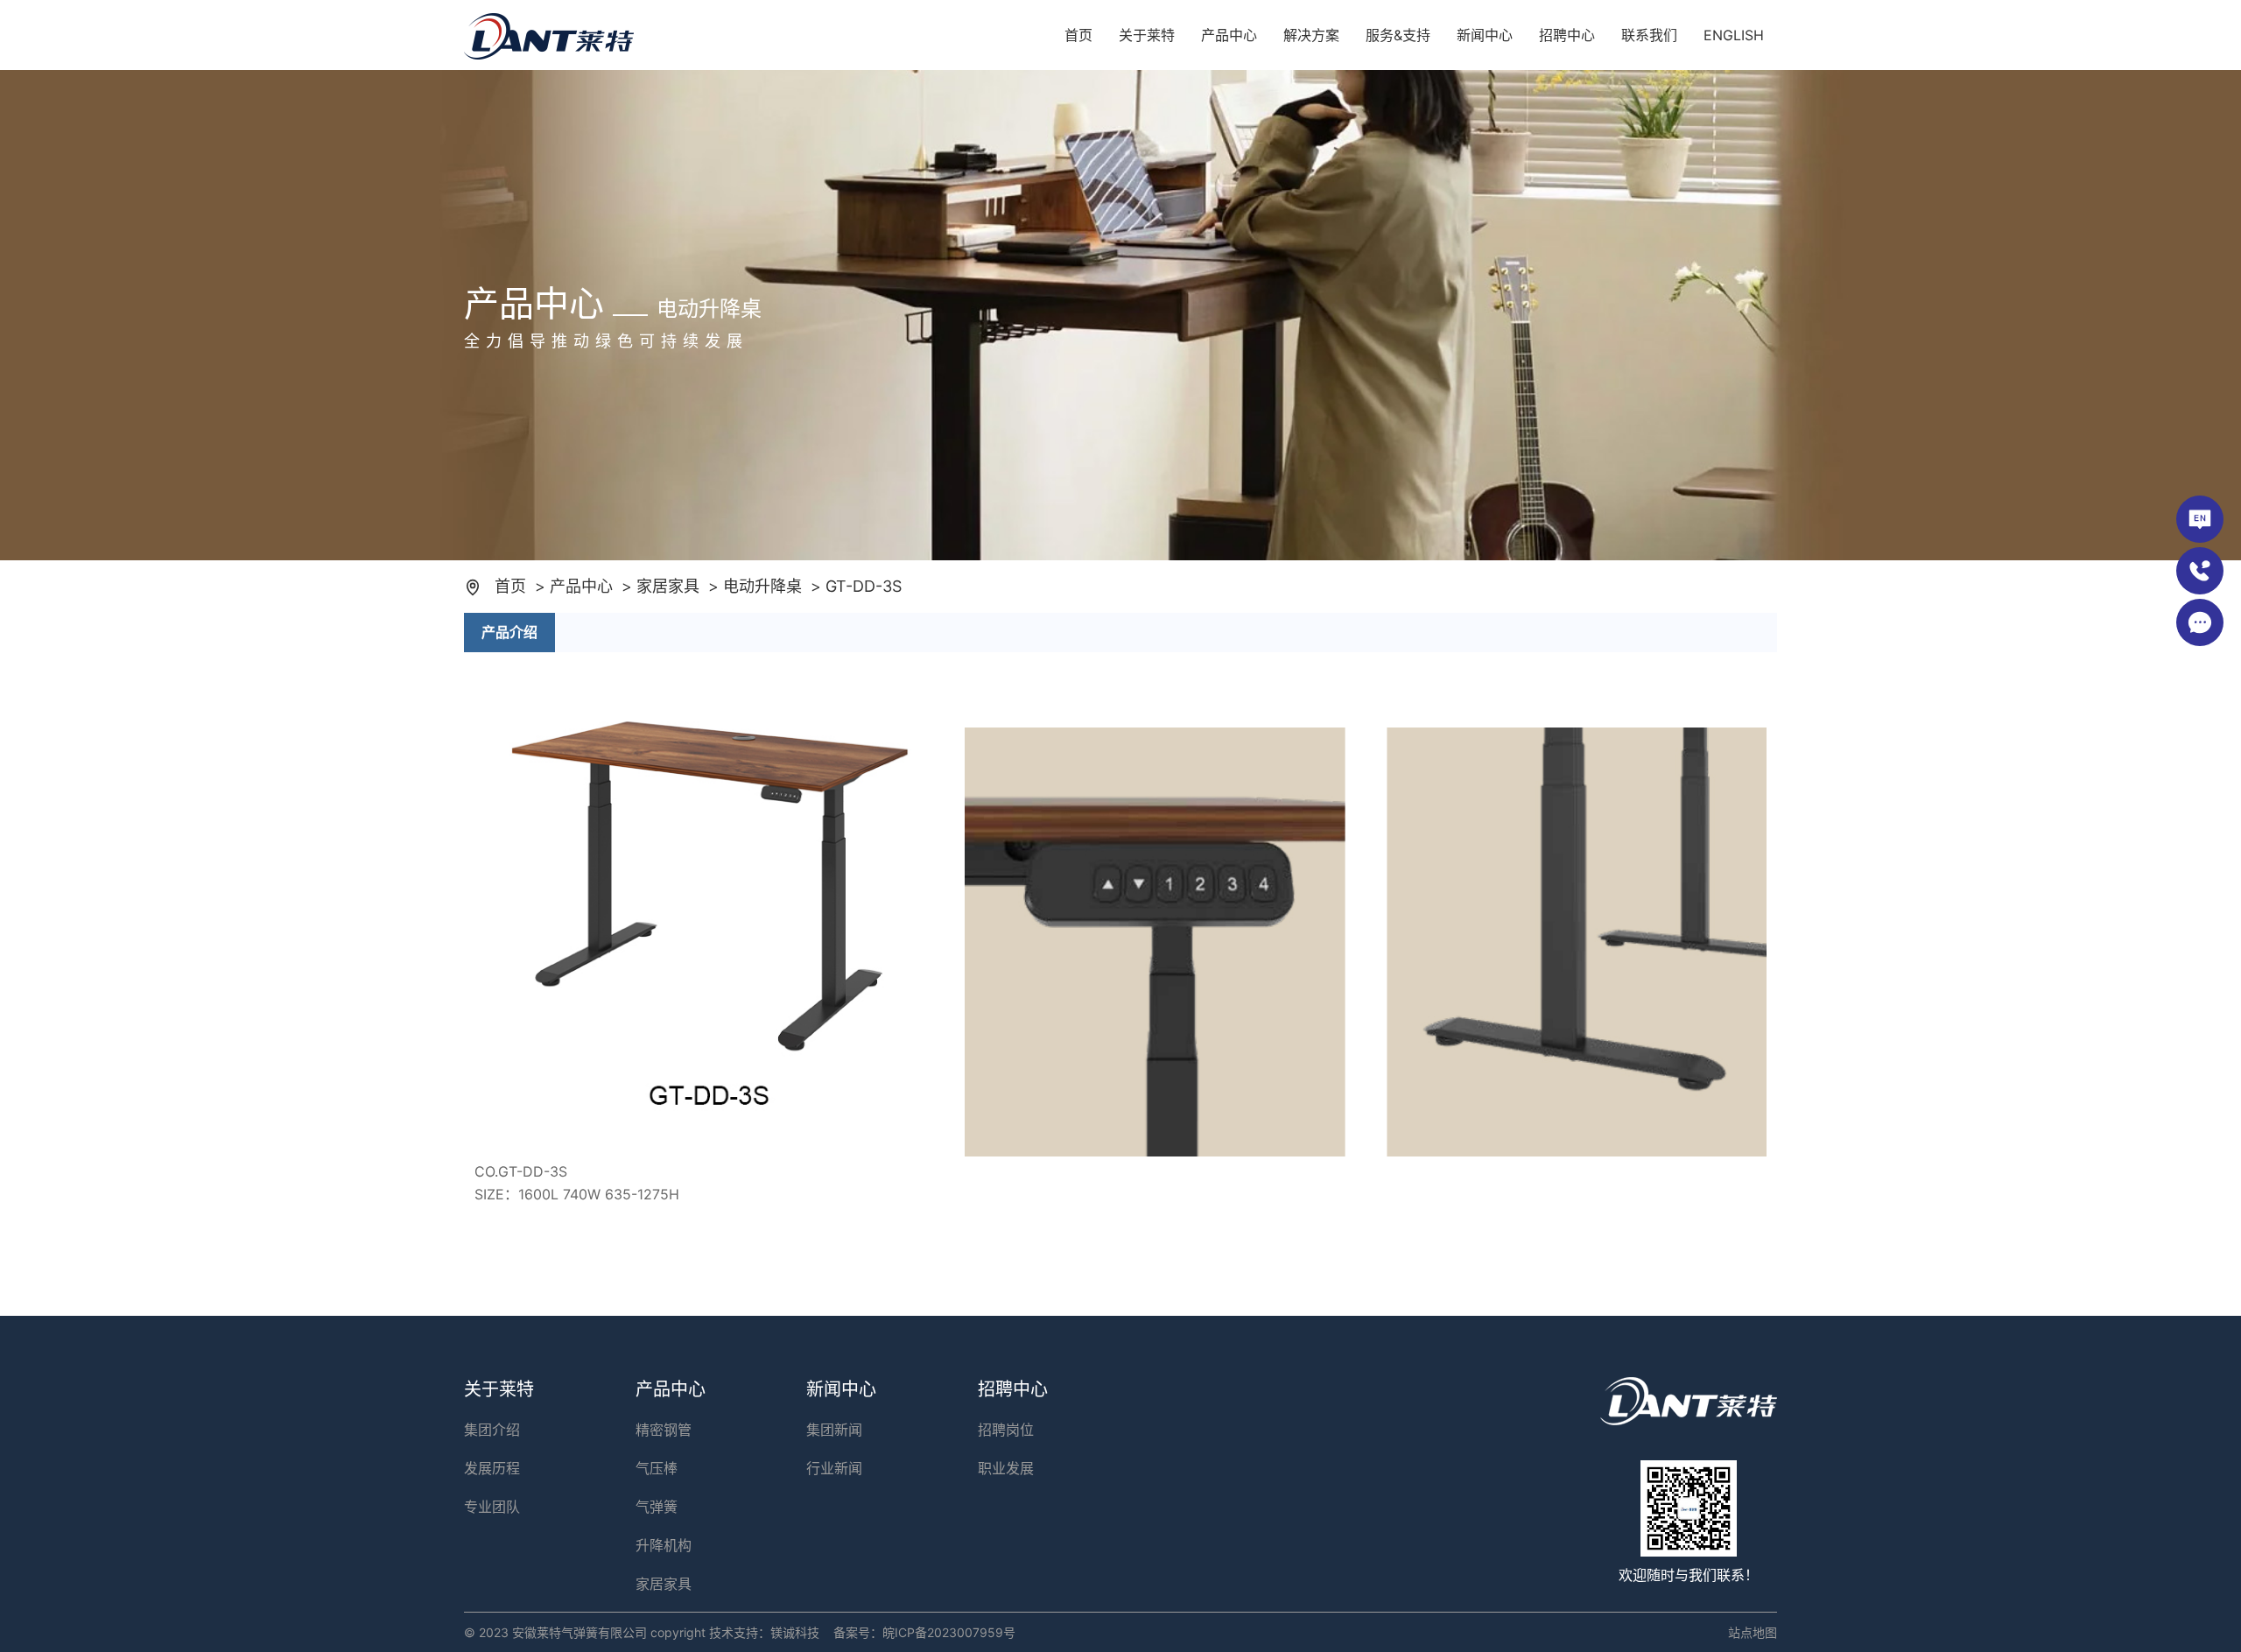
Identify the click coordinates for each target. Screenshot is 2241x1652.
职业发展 (1006, 1468)
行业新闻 (834, 1468)
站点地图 (1753, 1632)
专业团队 (492, 1507)
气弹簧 (657, 1507)
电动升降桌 (762, 586)
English (1734, 35)
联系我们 (1649, 35)
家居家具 (668, 586)
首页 (1078, 35)
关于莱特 (1147, 35)
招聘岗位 (1006, 1430)
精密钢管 (664, 1430)
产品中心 (1229, 35)
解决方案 (1311, 35)
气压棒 (657, 1468)
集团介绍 (492, 1430)
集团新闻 (834, 1430)
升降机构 (664, 1545)
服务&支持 (1398, 35)
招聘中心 (1567, 35)
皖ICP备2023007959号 (949, 1632)
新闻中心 (1485, 35)
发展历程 (492, 1468)
